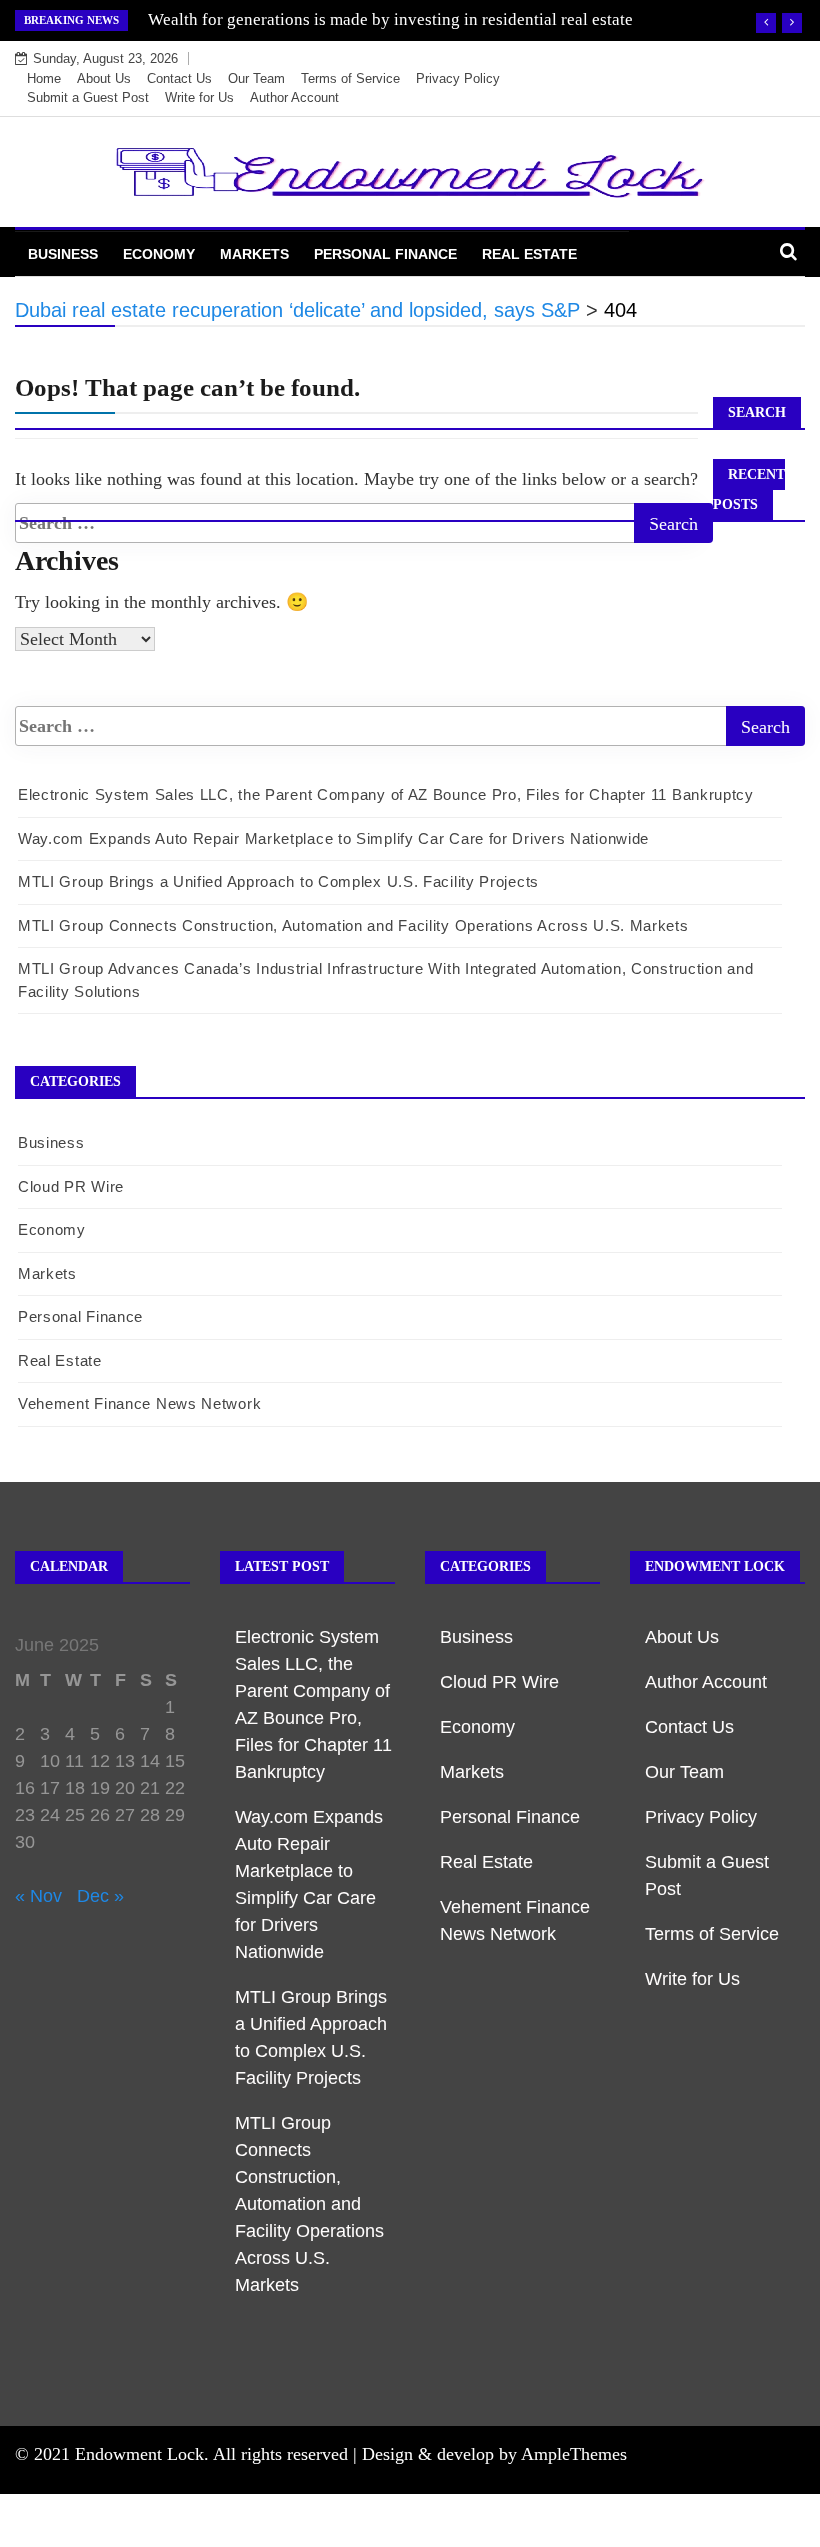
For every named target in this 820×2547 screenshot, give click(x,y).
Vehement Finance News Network (139, 1403)
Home (44, 78)
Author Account (294, 97)
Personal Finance (385, 254)
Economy (159, 254)
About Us (104, 78)
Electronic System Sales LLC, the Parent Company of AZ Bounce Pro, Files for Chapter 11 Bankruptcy (386, 794)
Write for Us (199, 97)
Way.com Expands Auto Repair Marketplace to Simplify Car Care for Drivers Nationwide (333, 838)
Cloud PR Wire (71, 1186)
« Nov (38, 1896)
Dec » (100, 1896)
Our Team (256, 78)
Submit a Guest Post (88, 97)
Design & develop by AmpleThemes (494, 2454)
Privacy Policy (458, 78)
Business (63, 254)
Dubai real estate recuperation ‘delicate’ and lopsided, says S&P (374, 19)
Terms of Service (350, 78)
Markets (254, 254)
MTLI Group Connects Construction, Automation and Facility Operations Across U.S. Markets (353, 925)
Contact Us (179, 78)
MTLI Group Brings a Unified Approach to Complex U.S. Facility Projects (278, 881)
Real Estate (529, 254)
